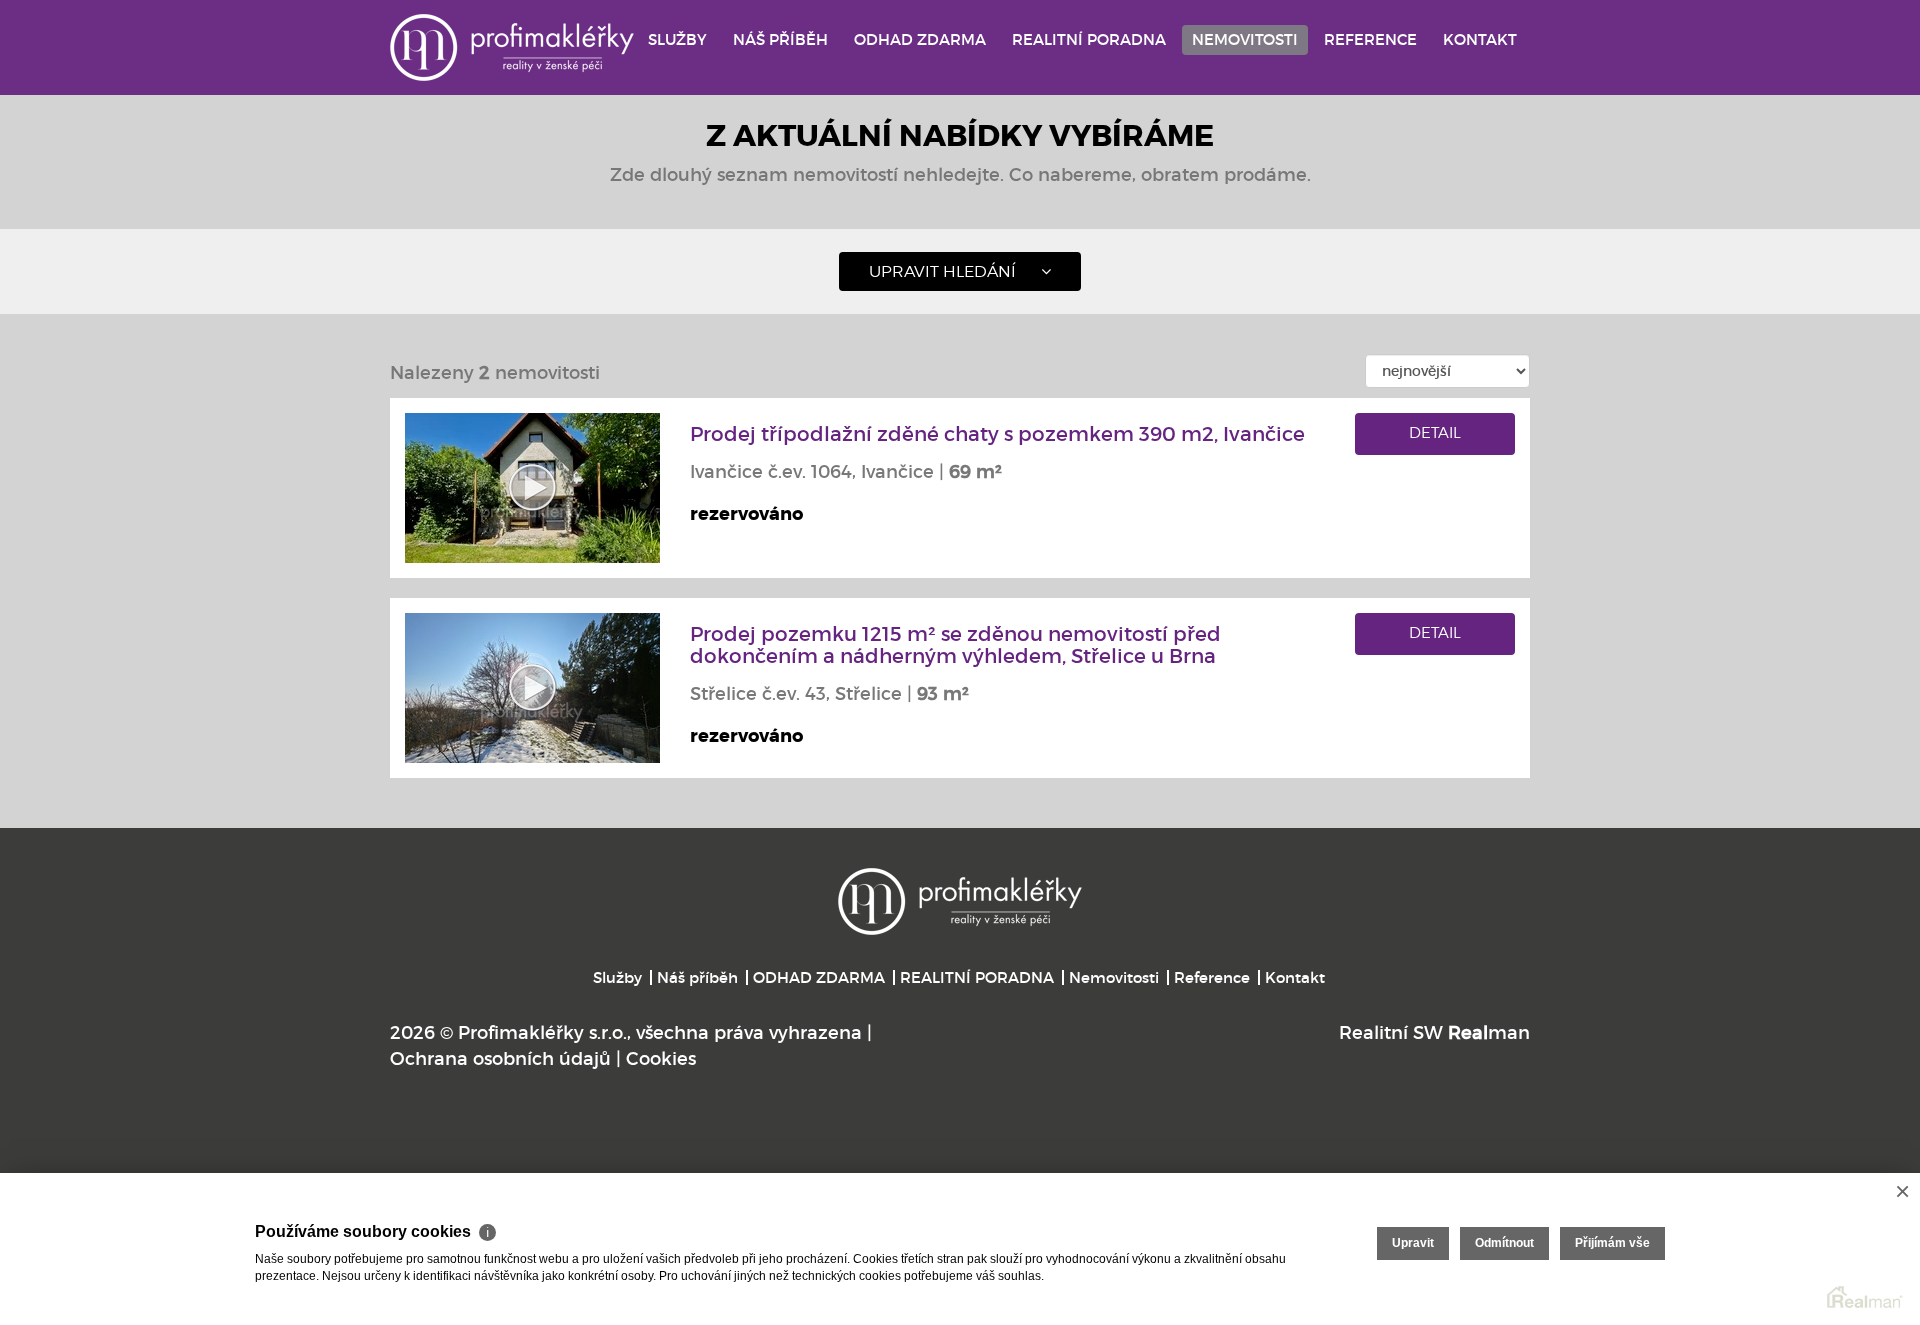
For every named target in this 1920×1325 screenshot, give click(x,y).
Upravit (1413, 1243)
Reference (1370, 39)
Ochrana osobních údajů (500, 1059)
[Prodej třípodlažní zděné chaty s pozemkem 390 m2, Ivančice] (532, 487)
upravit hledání (942, 271)
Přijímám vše (1612, 1243)
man (1489, 1033)
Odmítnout (1504, 1243)
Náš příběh (780, 39)
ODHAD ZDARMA (920, 39)
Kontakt (1480, 39)
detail (1435, 433)
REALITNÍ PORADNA (1089, 39)
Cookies (661, 1059)
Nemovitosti (1245, 39)
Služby (677, 39)
